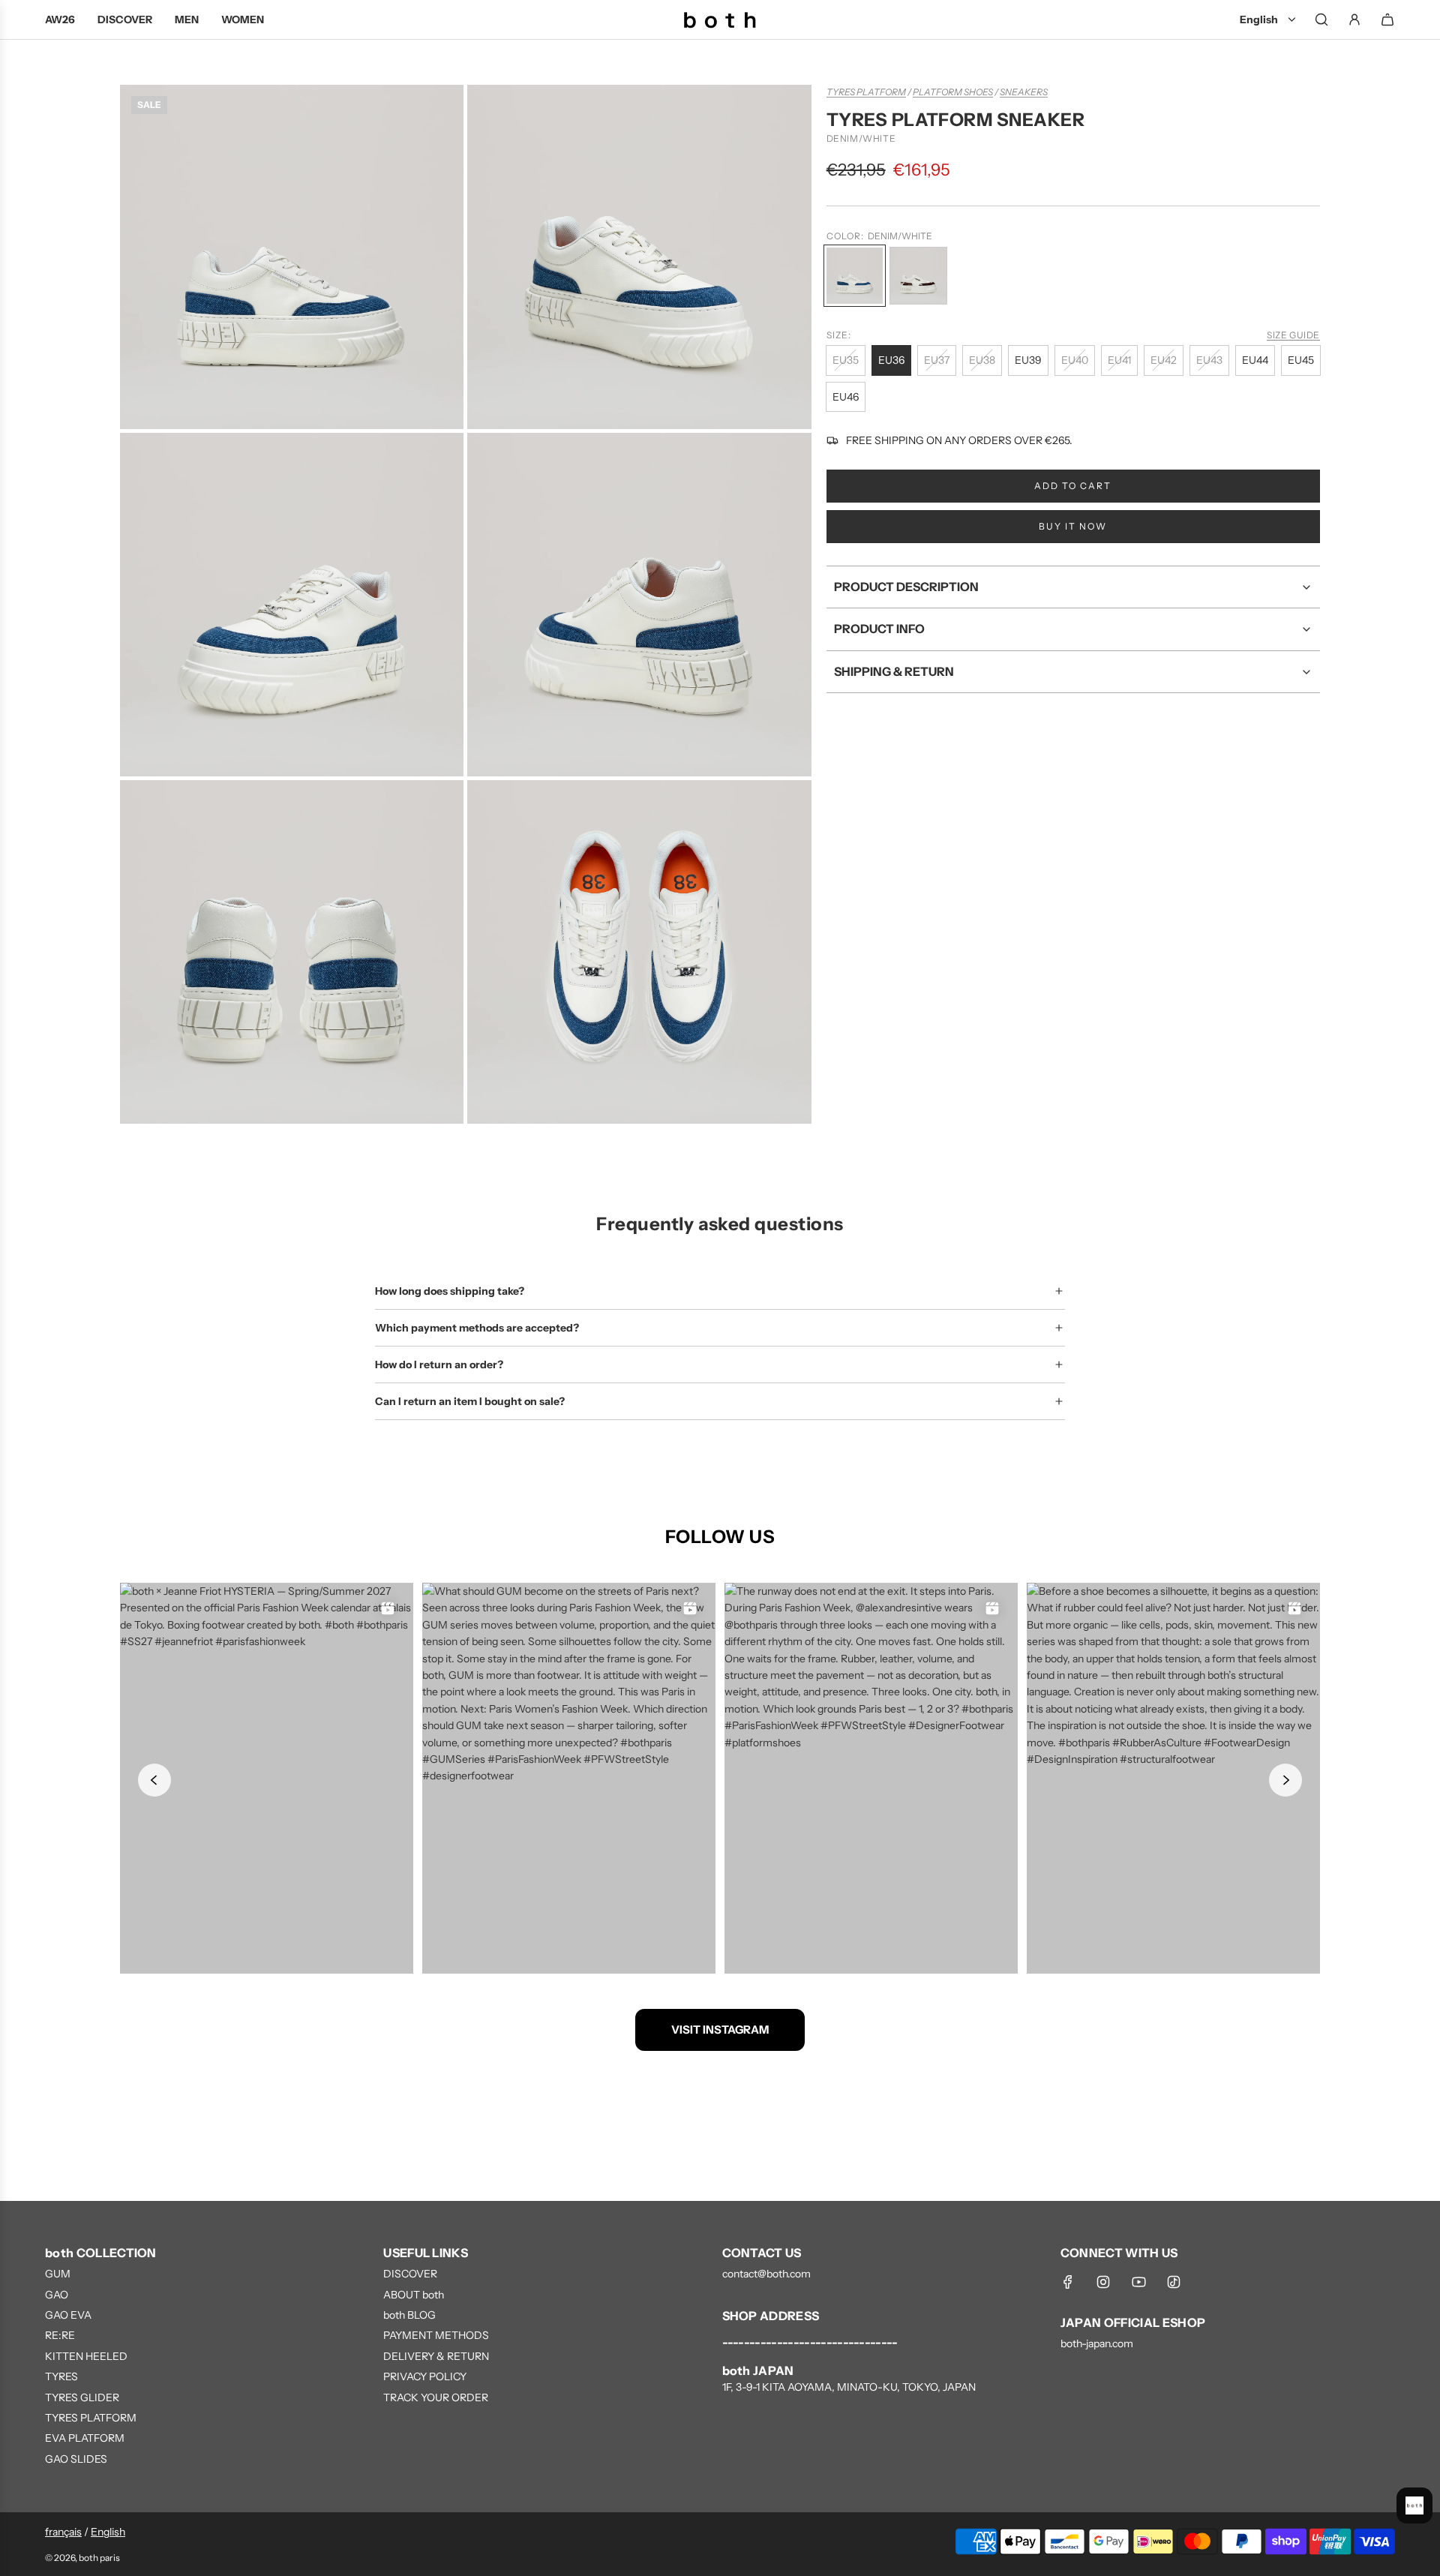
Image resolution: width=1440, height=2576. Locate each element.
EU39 (1028, 360)
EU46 (846, 397)
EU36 (891, 360)
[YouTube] (1138, 2282)
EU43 (1209, 360)
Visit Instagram (720, 2030)
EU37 (937, 360)
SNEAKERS (1024, 92)
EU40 (1075, 360)
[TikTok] (1174, 2282)
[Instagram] (1103, 2282)
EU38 (982, 360)
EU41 (1119, 360)
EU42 (1164, 360)
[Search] (1321, 20)
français (63, 2532)
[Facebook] (1068, 2282)
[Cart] (1387, 20)
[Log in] (1354, 20)
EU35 (846, 360)
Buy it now (1073, 526)
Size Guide (1293, 335)
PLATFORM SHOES (953, 92)
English (108, 2532)
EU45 (1301, 360)
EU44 (1255, 360)
